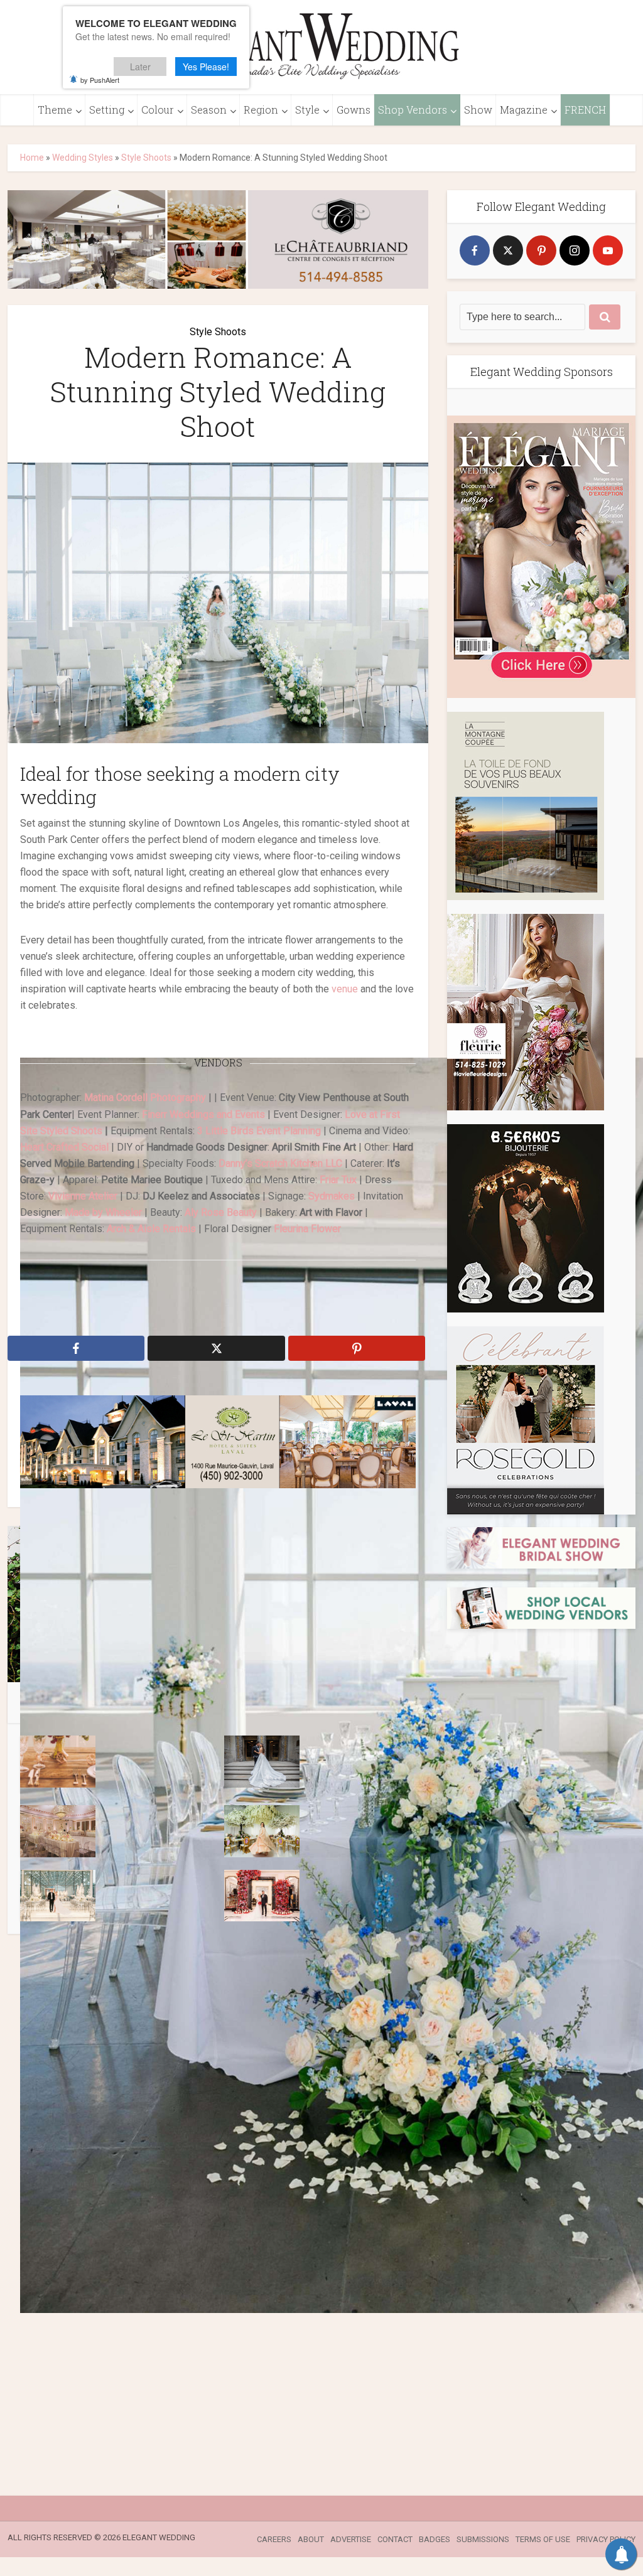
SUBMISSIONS (483, 2539)
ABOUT (311, 2539)
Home (32, 158)
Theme (55, 110)
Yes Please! (206, 67)
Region (261, 110)
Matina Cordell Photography (145, 1097)
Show (478, 110)
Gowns (354, 110)
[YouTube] (608, 250)
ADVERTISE (351, 2539)
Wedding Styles (83, 158)
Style (307, 110)
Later (140, 67)
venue (345, 989)
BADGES (435, 2539)
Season (209, 110)
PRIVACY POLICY (606, 2539)
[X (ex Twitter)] (508, 250)
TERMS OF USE (543, 2539)
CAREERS (274, 2539)
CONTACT (395, 2539)
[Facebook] (475, 250)
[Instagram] (575, 250)
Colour (158, 110)
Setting (107, 110)
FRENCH (585, 110)
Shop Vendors (413, 110)
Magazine (524, 110)
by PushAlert (100, 80)
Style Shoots (146, 158)
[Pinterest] (541, 250)
